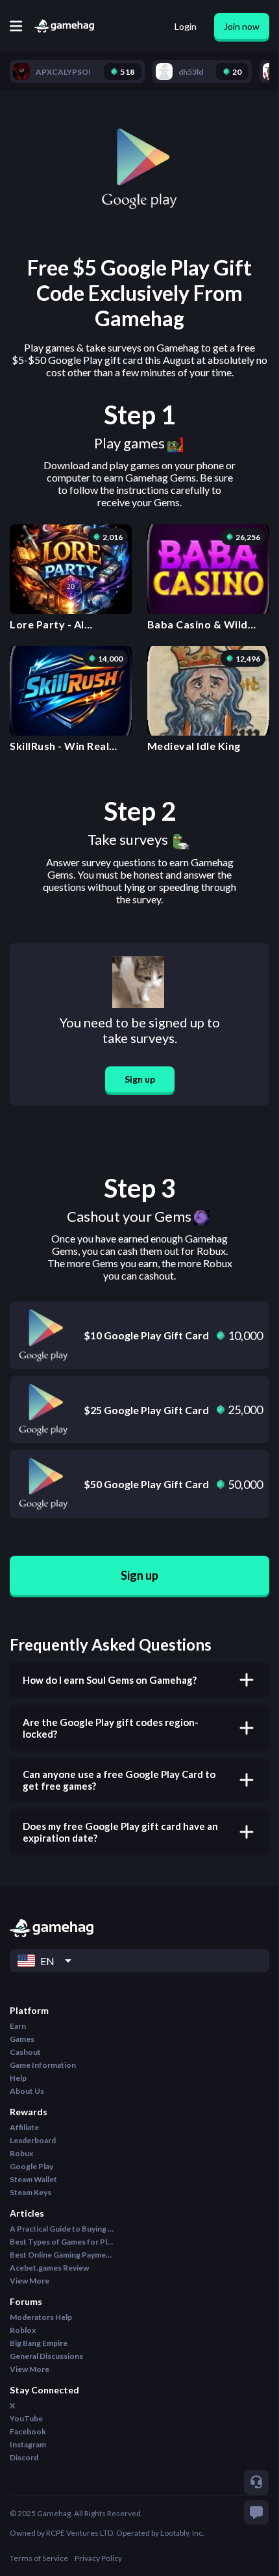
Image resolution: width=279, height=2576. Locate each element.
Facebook (28, 2431)
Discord (24, 2457)
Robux (21, 2153)
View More (30, 2281)
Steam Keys (30, 2192)
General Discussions (46, 2356)
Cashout (25, 2052)
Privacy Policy (98, 2558)
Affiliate (24, 2127)
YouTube (26, 2418)
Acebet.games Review (49, 2268)
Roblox (23, 2330)
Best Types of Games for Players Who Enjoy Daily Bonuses (62, 2242)
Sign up (140, 1079)
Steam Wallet (33, 2179)
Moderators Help (41, 2317)
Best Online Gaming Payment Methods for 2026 (62, 2255)
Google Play (31, 2166)
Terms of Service (39, 2558)
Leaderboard (33, 2140)
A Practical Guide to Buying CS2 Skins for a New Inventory (62, 2229)
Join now (242, 26)
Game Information (43, 2065)
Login (186, 26)
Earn (18, 2026)
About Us (27, 2091)
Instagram (28, 2444)
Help (18, 2078)
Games (22, 2039)
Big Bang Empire (39, 2343)
